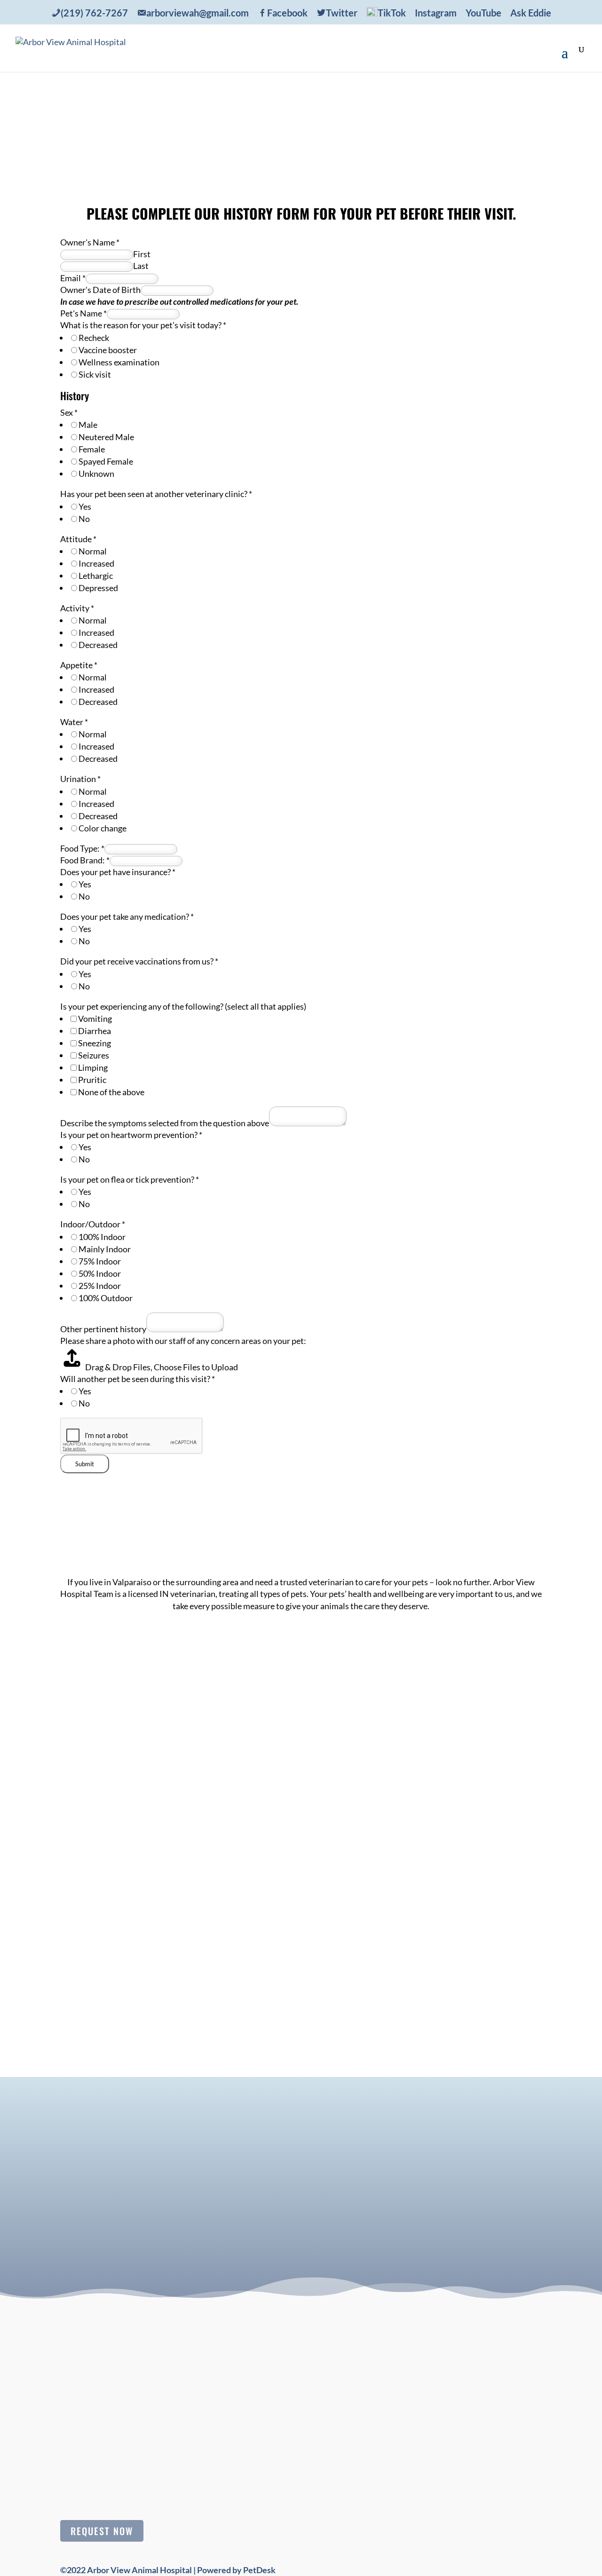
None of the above (111, 1092)
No (84, 519)
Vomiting (95, 1019)
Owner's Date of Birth (100, 290)
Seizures (94, 1055)
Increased (96, 563)
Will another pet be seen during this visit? (138, 1379)
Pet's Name (83, 313)
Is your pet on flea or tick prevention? (130, 1179)
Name (147, 2149)
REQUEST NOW (102, 2531)
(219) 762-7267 (502, 1743)
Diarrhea (95, 1031)
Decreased (98, 645)
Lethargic (96, 576)
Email (73, 278)
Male (88, 425)
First (142, 254)
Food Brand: (85, 860)
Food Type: (82, 848)
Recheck (94, 338)
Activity (77, 608)
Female (92, 449)
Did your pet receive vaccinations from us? (139, 961)
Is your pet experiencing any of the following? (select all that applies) (183, 1006)
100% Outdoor (106, 1298)
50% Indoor (100, 1273)
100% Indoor (102, 1237)
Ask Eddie (531, 13)
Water (74, 722)
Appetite (79, 665)
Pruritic (92, 1080)
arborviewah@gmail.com (500, 1772)
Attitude (78, 539)
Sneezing (95, 1043)
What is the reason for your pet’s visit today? (143, 325)
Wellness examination (119, 362)
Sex (69, 412)
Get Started (301, 137)
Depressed (98, 588)
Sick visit (95, 374)
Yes (85, 506)
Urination (80, 779)
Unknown (96, 474)
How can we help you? (176, 2216)
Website (150, 2227)
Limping (93, 1067)
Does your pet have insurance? (118, 872)
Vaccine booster (108, 350)
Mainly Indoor (105, 1249)
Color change (103, 828)
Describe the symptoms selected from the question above (165, 1123)
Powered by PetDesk (236, 2570)
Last (141, 266)
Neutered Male (106, 437)
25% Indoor (100, 1286)
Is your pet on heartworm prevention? (131, 1135)
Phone (148, 2194)
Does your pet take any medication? (127, 917)
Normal (93, 551)
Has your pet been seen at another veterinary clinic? (156, 494)
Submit (85, 1464)
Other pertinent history (103, 1329)
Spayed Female (106, 461)
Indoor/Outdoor (93, 1224)
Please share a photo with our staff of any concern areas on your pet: (183, 1341)
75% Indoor (100, 1261)
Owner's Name (90, 242)
